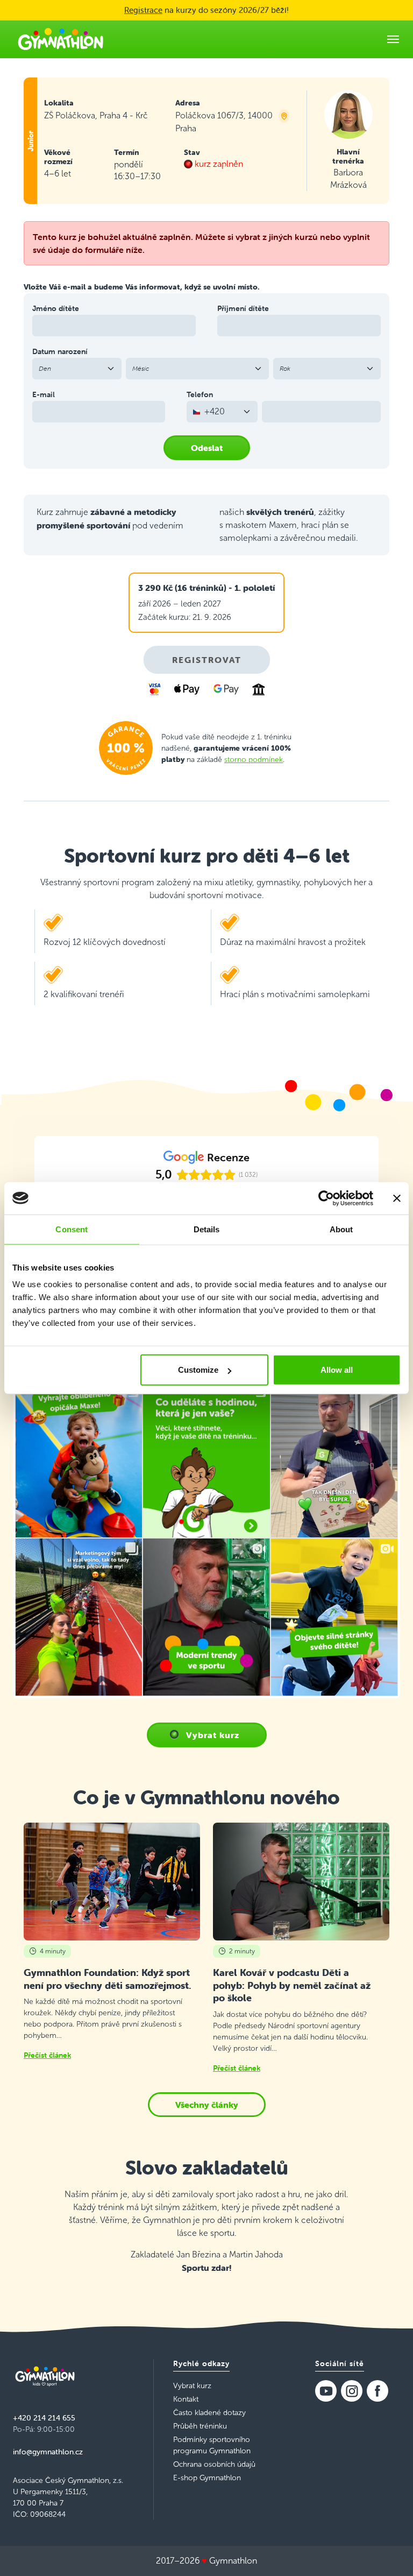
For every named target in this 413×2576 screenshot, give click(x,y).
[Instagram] (352, 2391)
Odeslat (207, 448)
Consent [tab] (72, 1229)
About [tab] (341, 1229)
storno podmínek (254, 760)
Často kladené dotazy (209, 2413)
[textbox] (216, 412)
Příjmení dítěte (243, 308)
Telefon (200, 394)
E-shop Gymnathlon (207, 2478)
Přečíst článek (47, 2055)
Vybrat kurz (213, 1735)
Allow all (337, 1370)
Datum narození (60, 351)
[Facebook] (378, 2391)
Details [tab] (207, 1229)
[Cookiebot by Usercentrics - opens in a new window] (326, 1198)
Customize (198, 1370)
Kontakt (186, 2399)
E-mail (44, 394)
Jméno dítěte (56, 308)
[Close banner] (397, 1198)
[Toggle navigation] (393, 39)
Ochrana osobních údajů (214, 2464)
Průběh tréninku (200, 2426)
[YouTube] (326, 2391)
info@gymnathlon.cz (48, 2452)
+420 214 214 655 (44, 2418)
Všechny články (207, 2105)
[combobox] (222, 412)
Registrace (143, 10)
